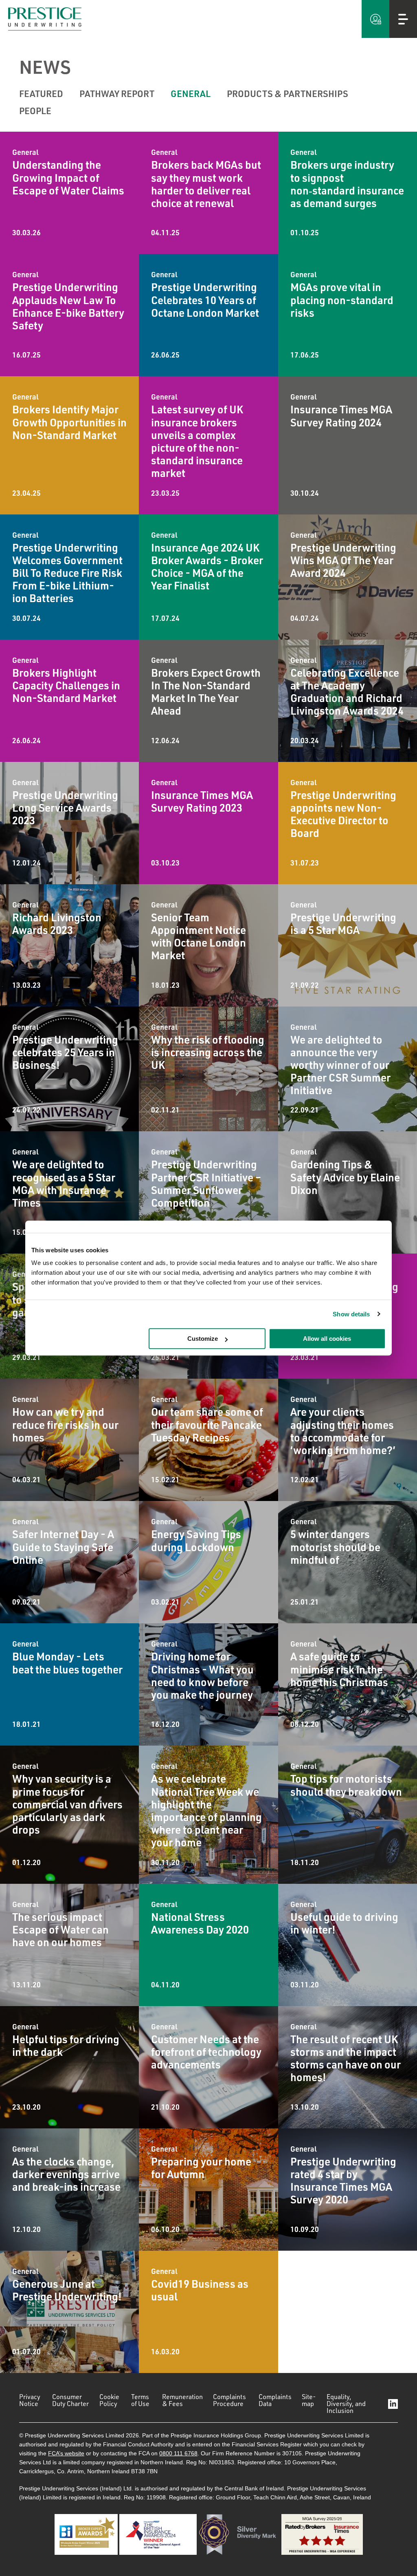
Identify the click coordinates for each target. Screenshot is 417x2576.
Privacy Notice (30, 2400)
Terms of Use (140, 2400)
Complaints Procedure (229, 2400)
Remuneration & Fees (182, 2400)
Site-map (309, 2400)
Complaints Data (275, 2400)
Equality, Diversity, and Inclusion (346, 2404)
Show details (351, 1314)
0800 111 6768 (178, 2453)
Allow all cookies (327, 1339)
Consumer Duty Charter (70, 2400)
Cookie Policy (109, 2400)
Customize (203, 1339)
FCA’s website (66, 2453)
